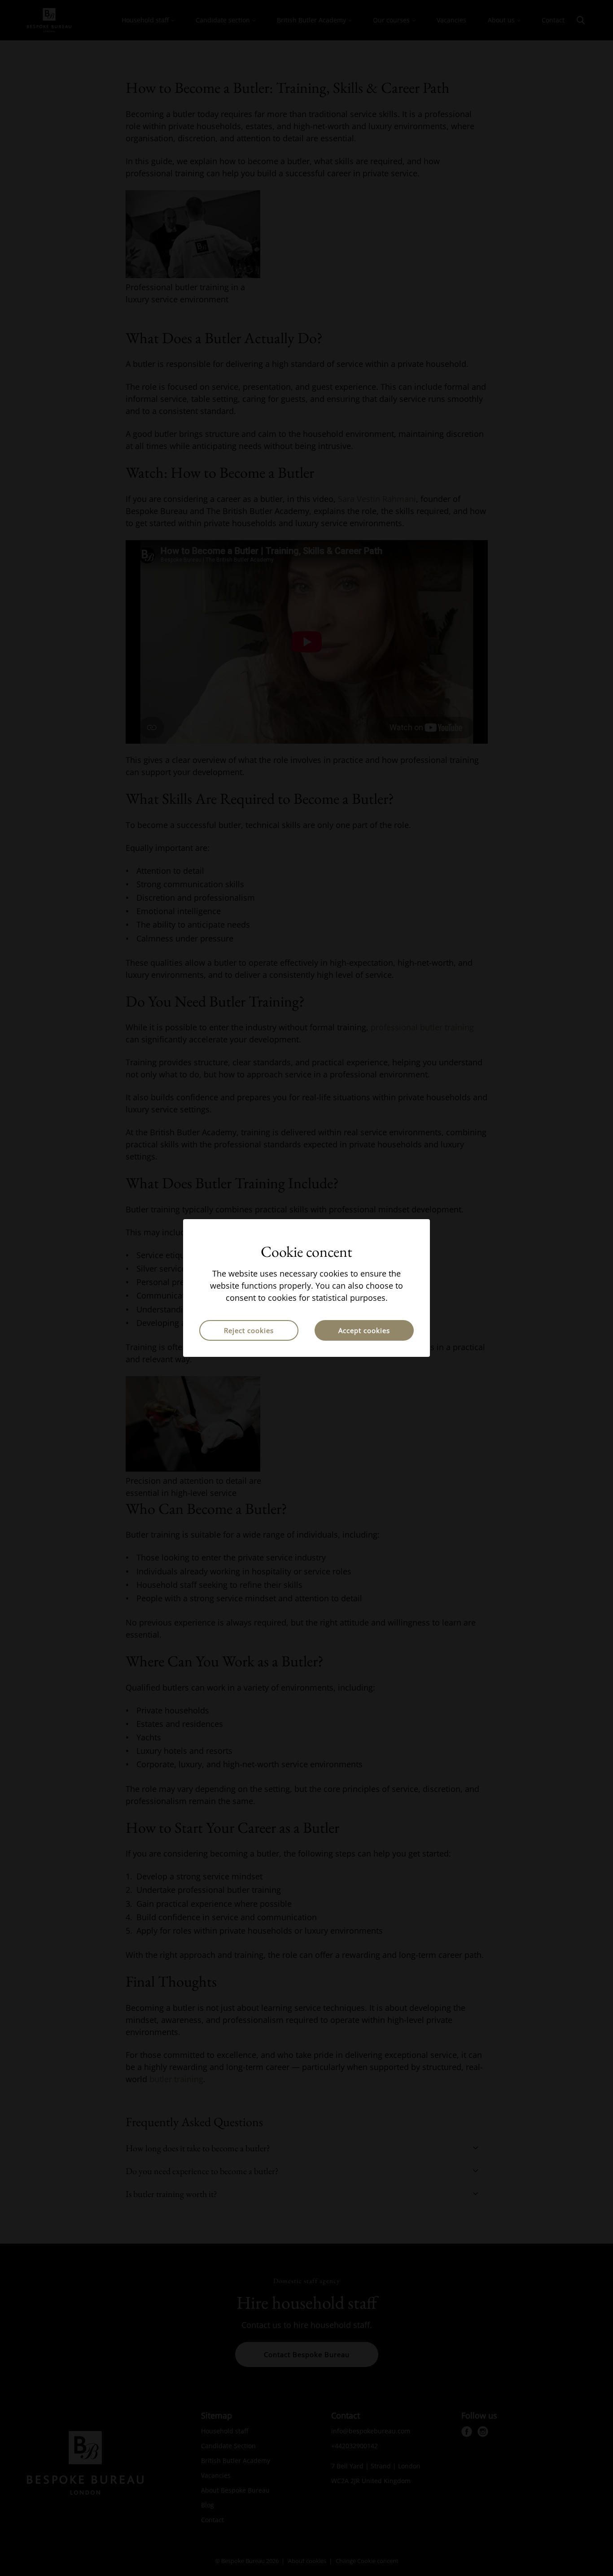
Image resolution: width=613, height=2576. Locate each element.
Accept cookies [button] (364, 1330)
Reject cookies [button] (249, 1330)
